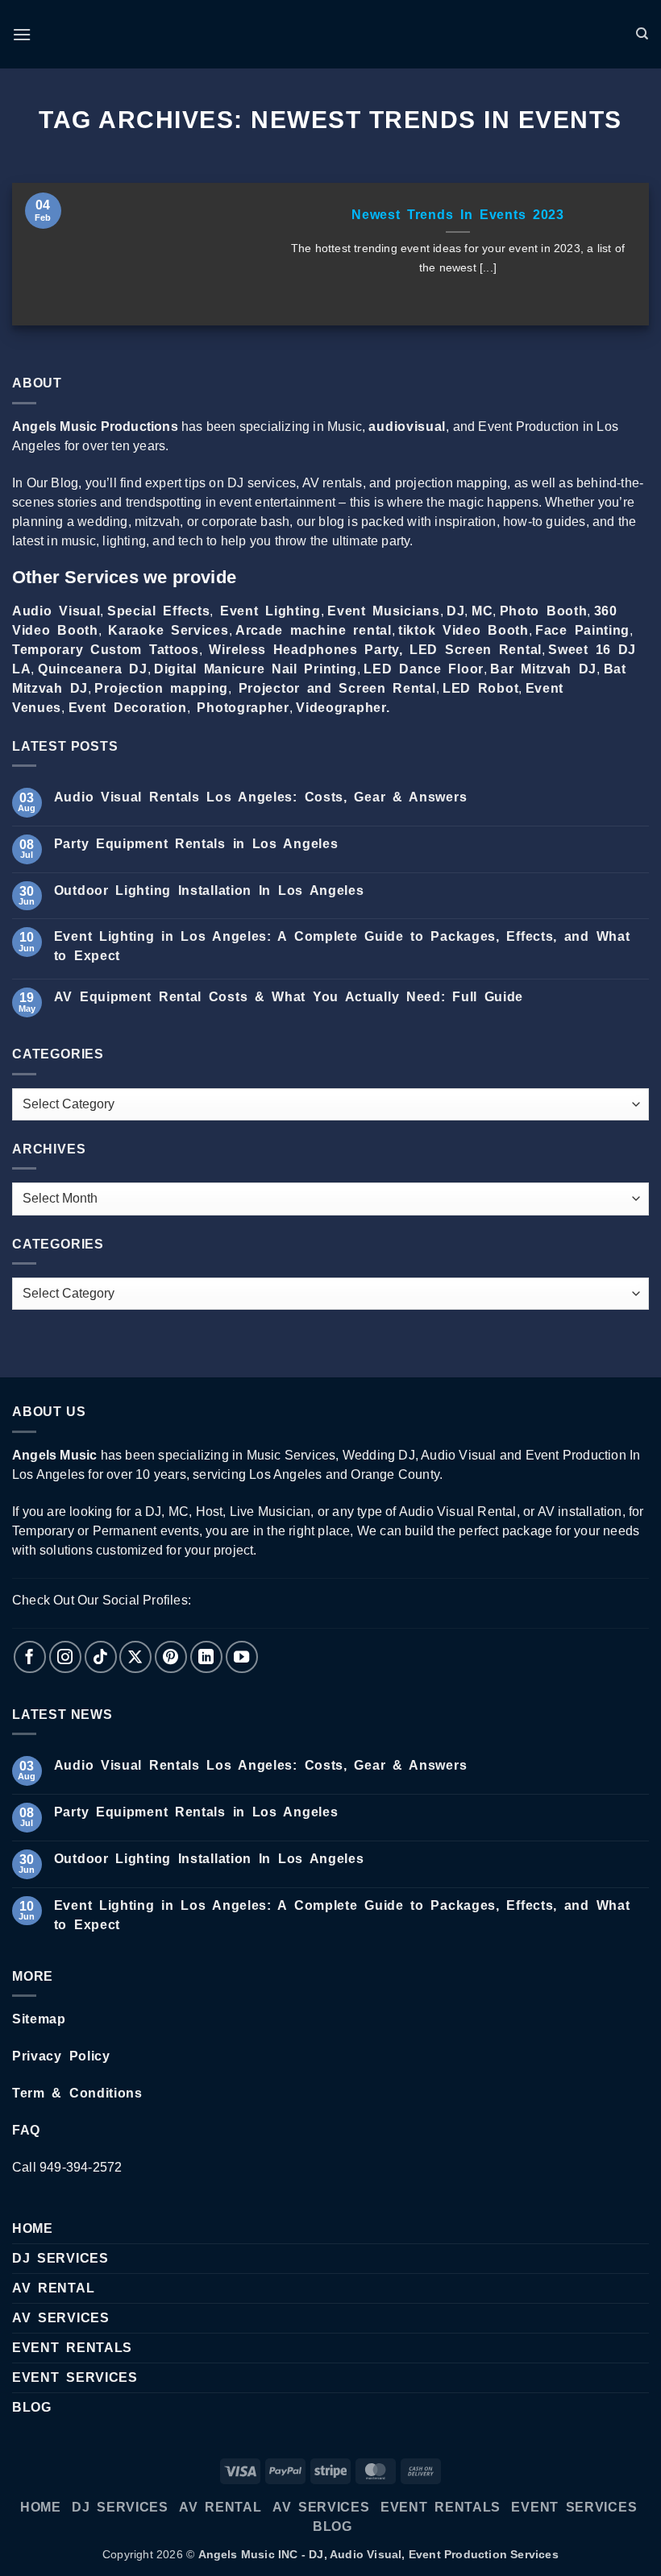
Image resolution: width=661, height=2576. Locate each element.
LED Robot (480, 688)
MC (482, 611)
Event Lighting (270, 611)
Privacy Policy (61, 2056)
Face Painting (582, 630)
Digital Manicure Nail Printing (256, 669)
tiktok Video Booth (464, 630)
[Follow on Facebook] (30, 1657)
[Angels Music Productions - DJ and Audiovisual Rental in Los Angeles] (330, 35)
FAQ (26, 2130)
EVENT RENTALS (72, 2348)
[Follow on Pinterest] (171, 1657)
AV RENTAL (53, 2288)
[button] (22, 34)
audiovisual (407, 427)
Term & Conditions (77, 2093)
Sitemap (39, 2019)
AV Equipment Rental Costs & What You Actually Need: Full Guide (289, 997)
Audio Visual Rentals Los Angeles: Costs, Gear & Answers (261, 797)
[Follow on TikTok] (101, 1657)
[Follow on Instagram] (65, 1657)
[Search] (642, 34)
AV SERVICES (61, 2318)
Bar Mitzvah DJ (543, 669)
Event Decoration (128, 708)
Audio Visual (56, 611)
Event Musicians (384, 611)
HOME (33, 2228)
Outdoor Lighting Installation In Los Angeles (209, 890)
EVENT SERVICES (75, 2377)
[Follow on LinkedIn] (206, 1657)
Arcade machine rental (314, 630)
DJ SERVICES (60, 2258)
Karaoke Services (168, 630)
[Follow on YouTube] (242, 1657)
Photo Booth (544, 611)
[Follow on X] (135, 1657)
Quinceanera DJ (93, 669)
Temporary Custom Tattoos (106, 650)
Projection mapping (161, 688)
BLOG (32, 2407)
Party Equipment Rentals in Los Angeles (196, 844)
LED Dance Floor (424, 669)
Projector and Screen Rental (337, 688)
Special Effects (159, 611)
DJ (455, 611)
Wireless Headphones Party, (306, 650)
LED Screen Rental (476, 650)
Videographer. (343, 708)
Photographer (243, 708)
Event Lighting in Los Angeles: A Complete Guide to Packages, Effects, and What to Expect (342, 946)
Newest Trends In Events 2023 (458, 215)
